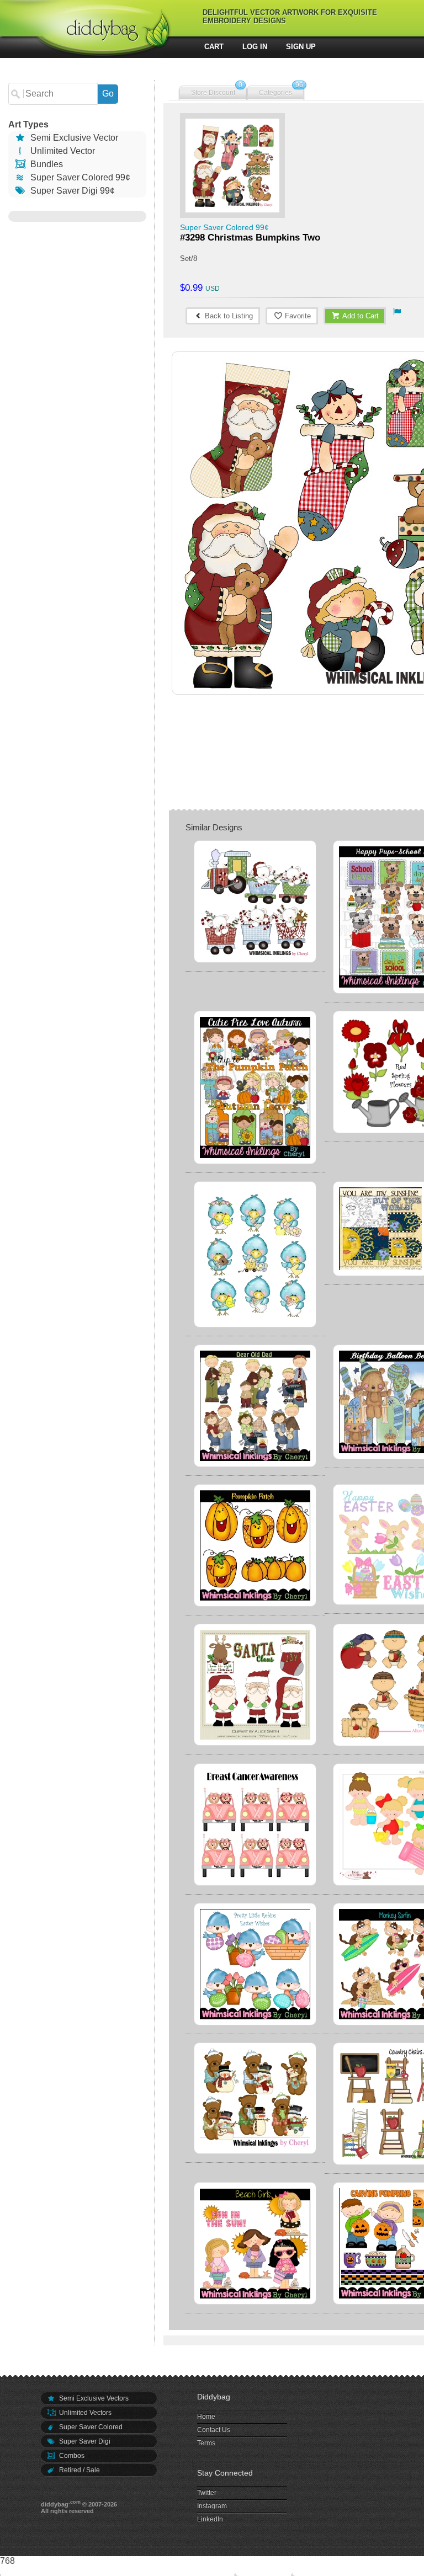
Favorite (297, 316)
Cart (214, 47)
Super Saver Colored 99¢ (79, 177)
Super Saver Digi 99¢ (71, 191)
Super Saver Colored (90, 2427)
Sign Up (301, 47)
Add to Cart (360, 316)
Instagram (212, 2506)
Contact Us (214, 2430)
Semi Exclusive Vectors (93, 2398)
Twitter (207, 2493)
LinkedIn (210, 2519)
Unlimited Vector (62, 151)
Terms (206, 2443)
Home (206, 2417)
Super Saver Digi (84, 2441)
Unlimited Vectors (84, 2413)
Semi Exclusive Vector (73, 138)
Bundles (46, 164)
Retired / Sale (79, 2470)
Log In (255, 47)
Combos (71, 2456)
